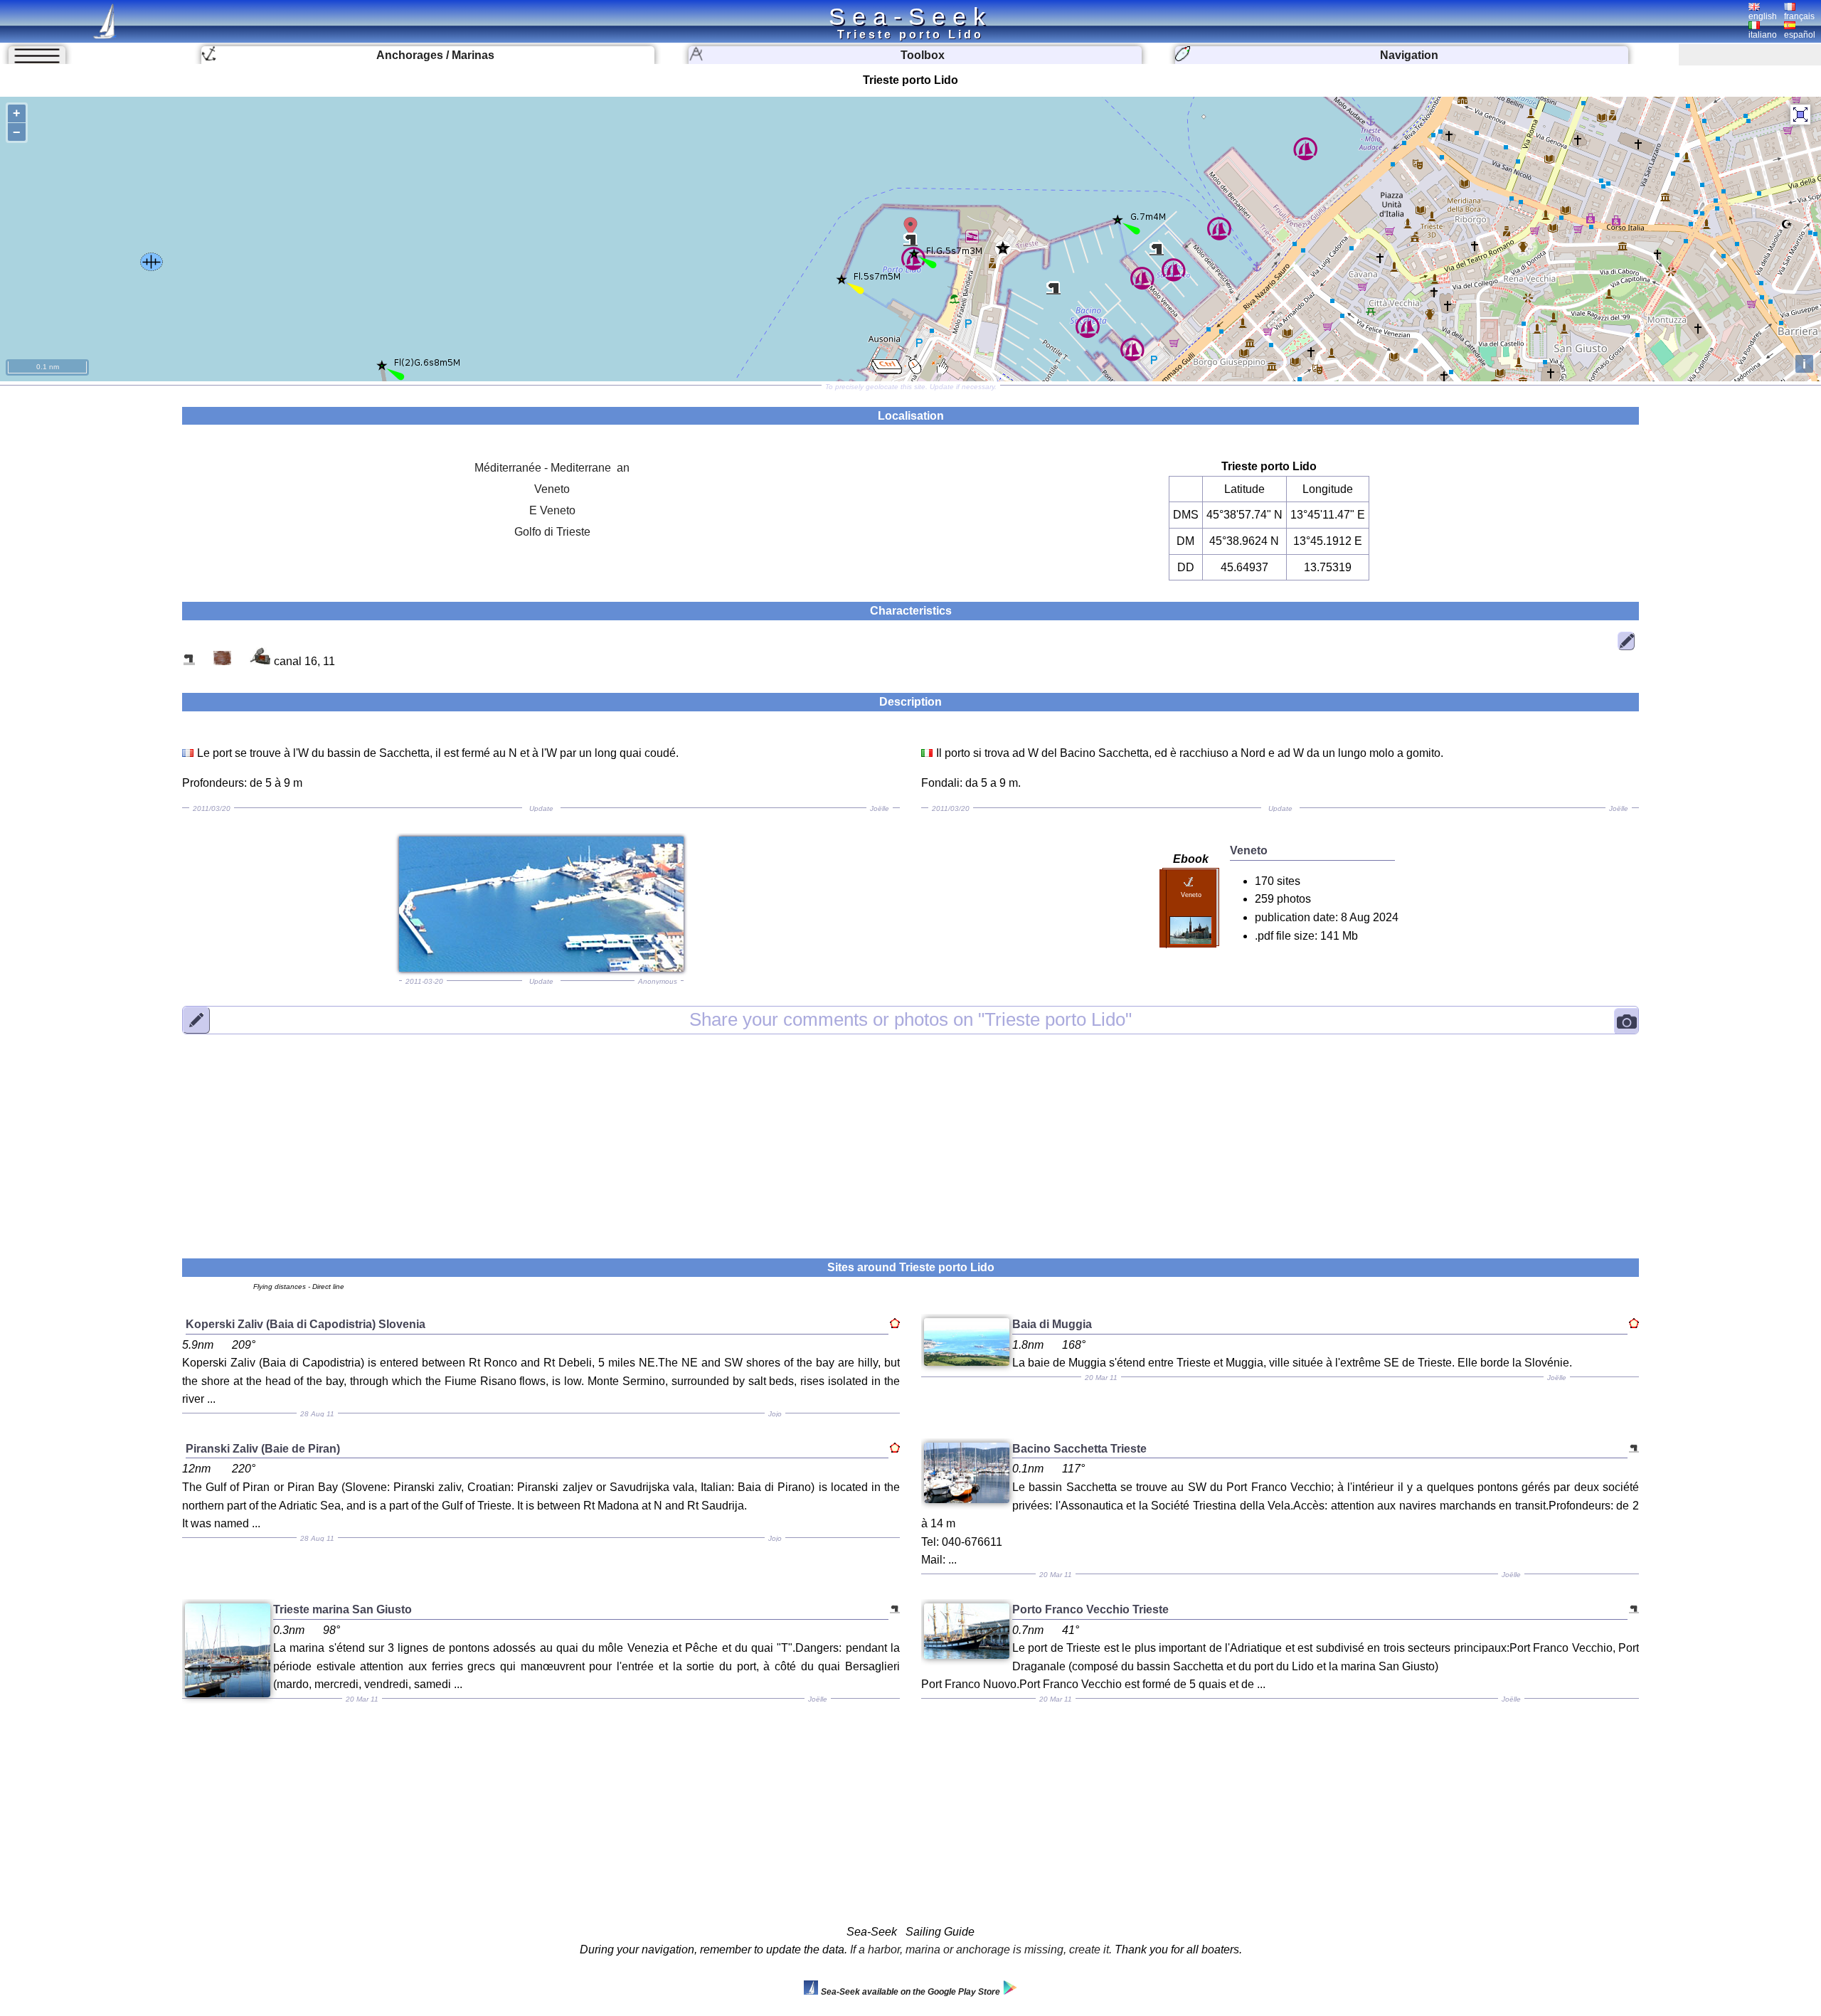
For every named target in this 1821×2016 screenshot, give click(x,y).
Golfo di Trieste (552, 532)
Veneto (552, 489)
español (1800, 35)
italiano (1763, 35)
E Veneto (552, 510)
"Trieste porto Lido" (910, 1020)
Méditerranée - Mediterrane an (552, 468)
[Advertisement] (910, 1137)
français (1799, 16)
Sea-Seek (910, 16)
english (1763, 16)
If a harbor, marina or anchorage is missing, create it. (981, 1949)
